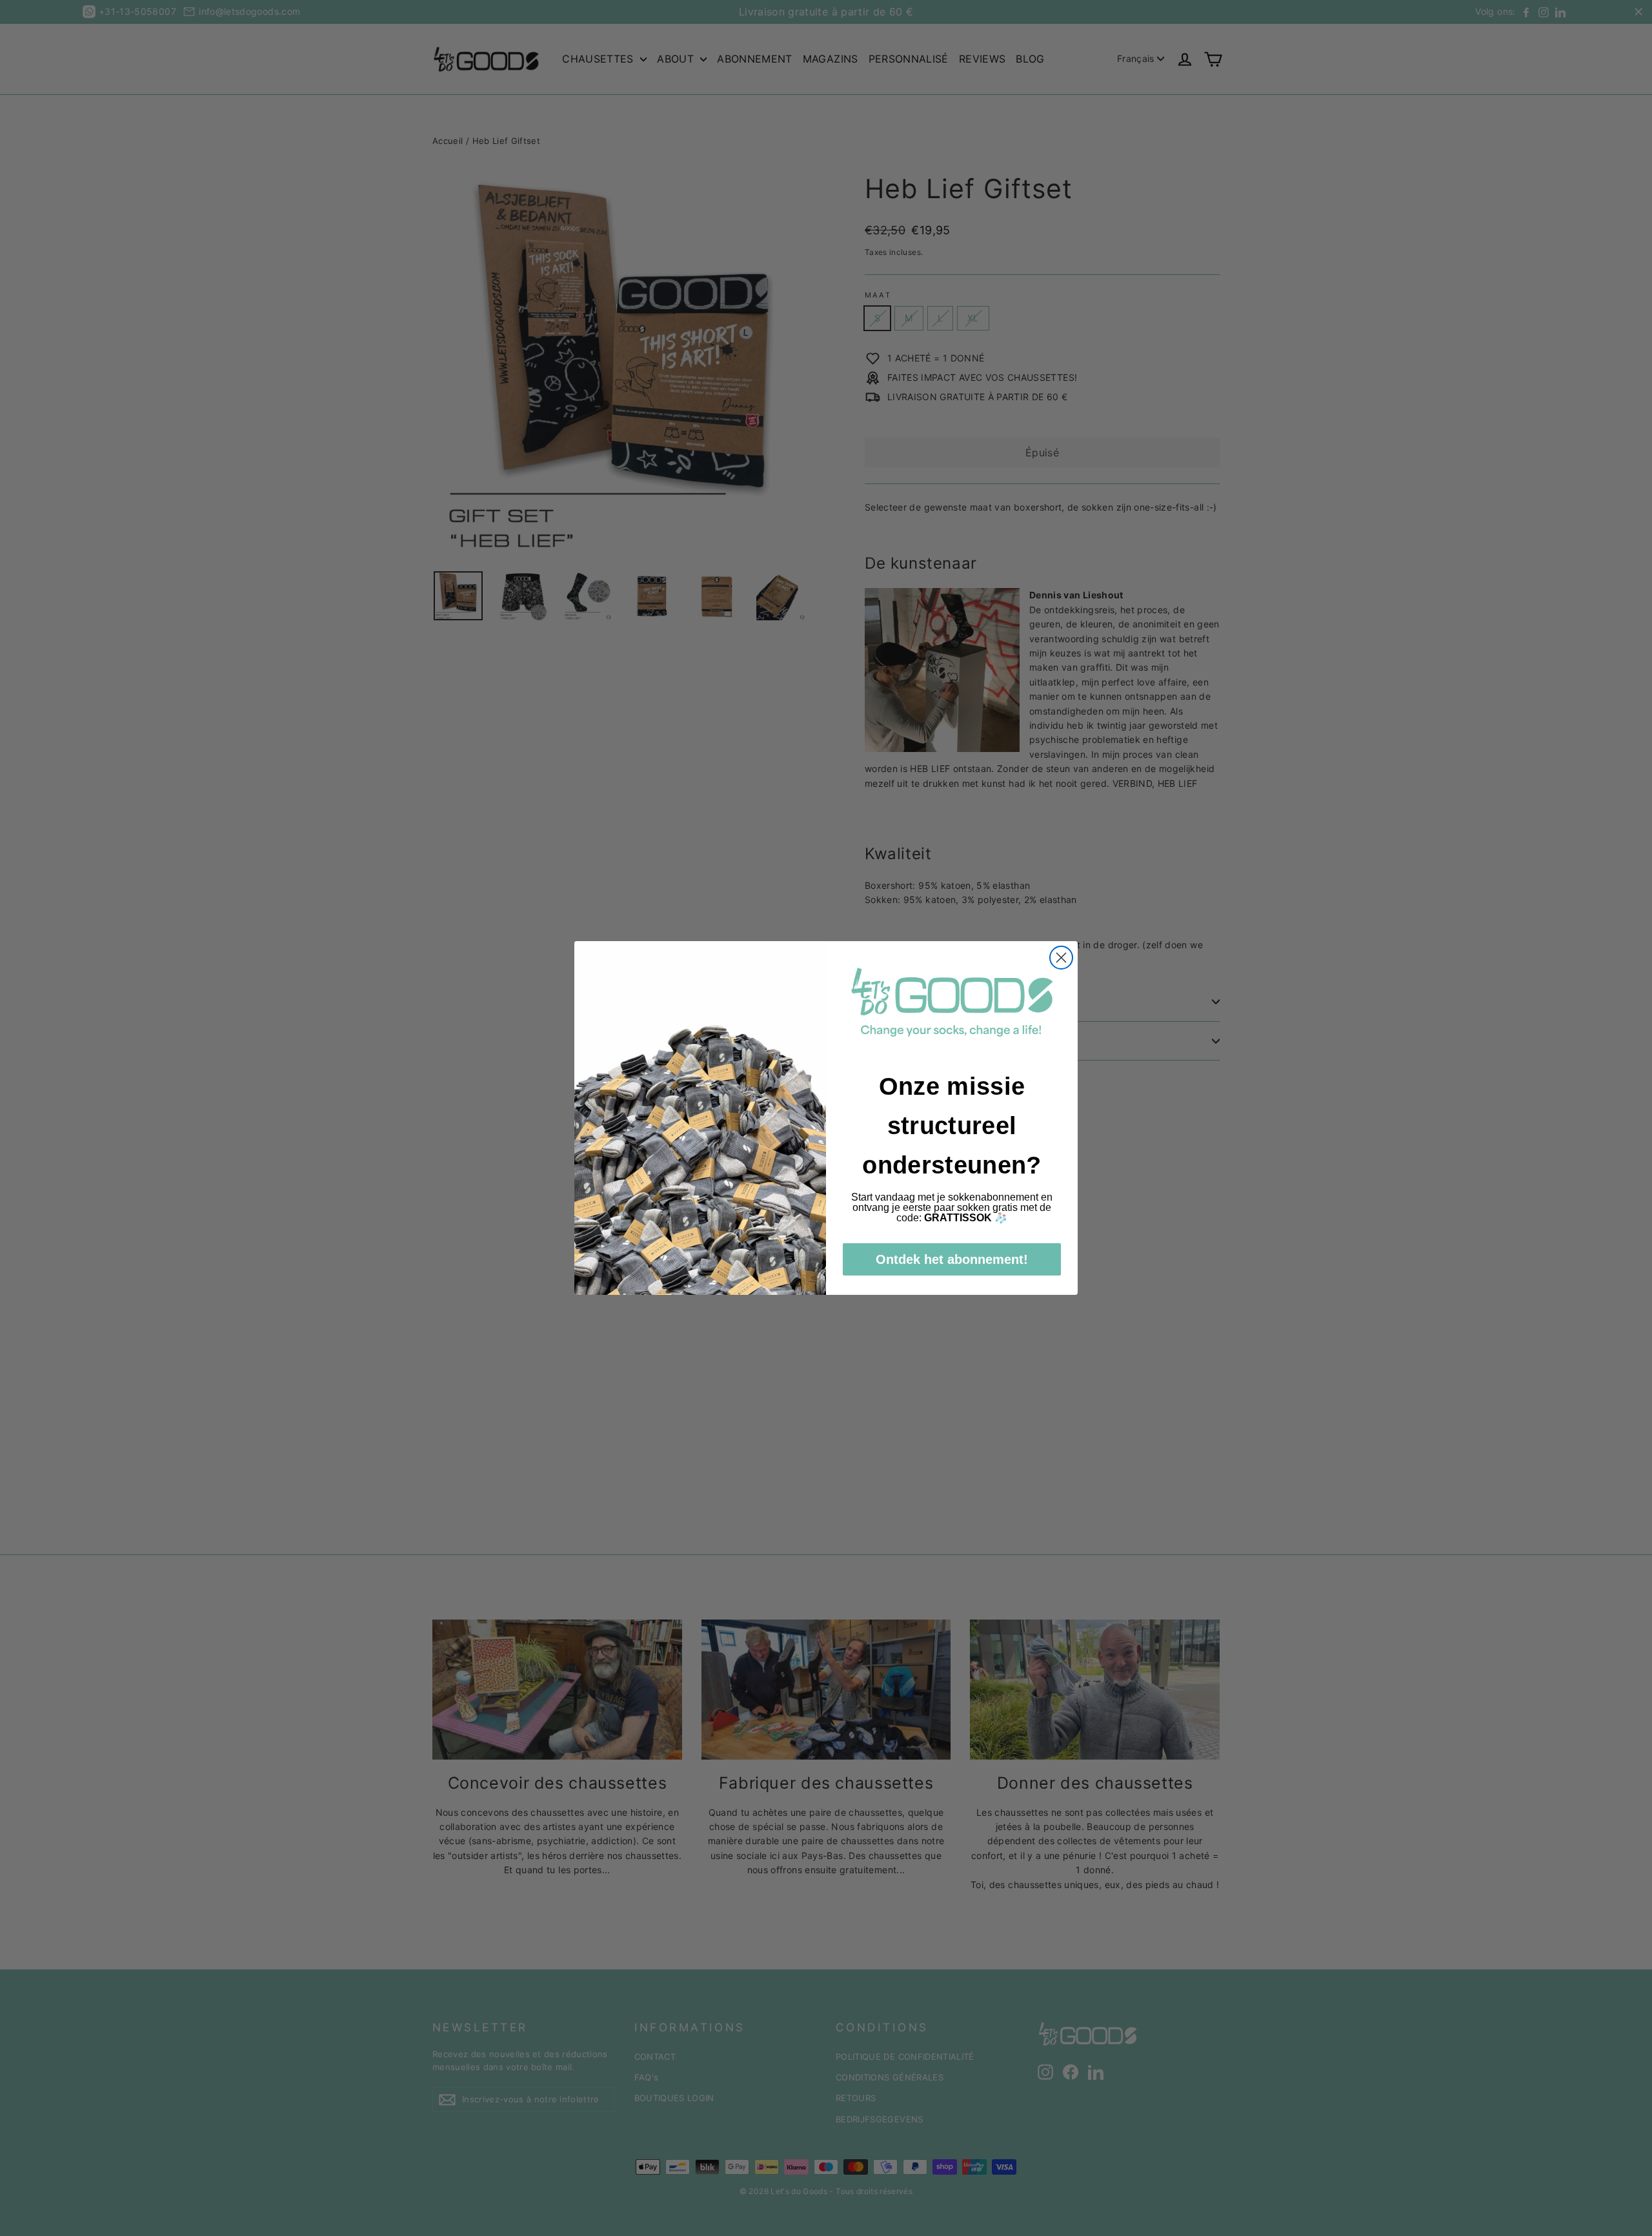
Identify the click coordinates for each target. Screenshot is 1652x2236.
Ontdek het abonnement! (952, 1259)
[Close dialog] (1061, 958)
